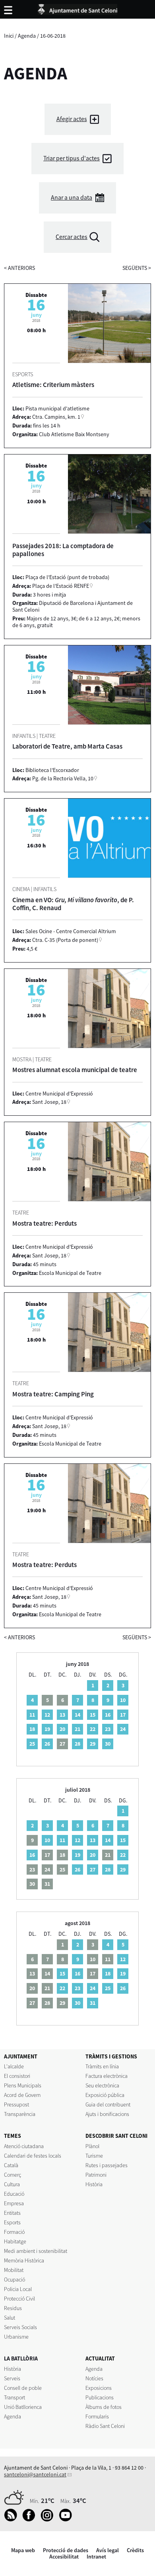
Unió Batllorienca (23, 2407)
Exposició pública (105, 2095)
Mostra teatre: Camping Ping (53, 1394)
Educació (14, 2194)
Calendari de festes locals (33, 2156)
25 (32, 1744)
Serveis (12, 2378)
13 (62, 1715)
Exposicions (99, 2388)
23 (108, 1729)
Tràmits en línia (102, 2066)
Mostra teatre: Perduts (45, 1223)
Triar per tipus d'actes (72, 158)
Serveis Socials (20, 2327)
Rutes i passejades (107, 2165)
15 (93, 1715)
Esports (12, 2222)
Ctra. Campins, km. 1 (56, 417)
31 (93, 2003)
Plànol (92, 2146)
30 (108, 1744)
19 (47, 1729)
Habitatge (15, 2241)
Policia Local (18, 2289)
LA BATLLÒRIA (21, 2358)
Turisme (94, 2156)
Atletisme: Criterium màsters (53, 385)
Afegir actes (72, 119)
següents (137, 268)
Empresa (14, 2203)
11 (32, 1715)
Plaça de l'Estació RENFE (61, 586)
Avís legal (108, 2550)
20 (62, 1729)
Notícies (94, 2378)
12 (47, 1715)
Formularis (97, 2416)
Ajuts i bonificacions (107, 2114)
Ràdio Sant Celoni (105, 2426)
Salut (10, 2318)
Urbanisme (16, 2337)
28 (77, 1744)
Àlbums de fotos (104, 2407)
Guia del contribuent (108, 2104)
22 (93, 1729)
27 (93, 1869)
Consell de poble (23, 2388)
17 (123, 1715)
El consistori (17, 2076)
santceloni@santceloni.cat (35, 2474)
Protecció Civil (19, 2299)
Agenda (27, 36)
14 (77, 1715)
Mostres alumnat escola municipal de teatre (75, 1070)
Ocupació (15, 2280)
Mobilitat (14, 2270)
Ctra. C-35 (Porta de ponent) (65, 940)
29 (93, 1744)
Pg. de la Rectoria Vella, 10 (63, 778)
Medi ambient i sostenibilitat (36, 2251)
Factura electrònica (107, 2076)
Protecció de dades (66, 2550)
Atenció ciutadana (24, 2146)
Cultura (12, 2184)
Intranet (96, 2557)
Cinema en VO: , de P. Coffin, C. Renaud (73, 904)
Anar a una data (72, 197)
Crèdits (135, 2550)
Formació (14, 2232)
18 (32, 1729)
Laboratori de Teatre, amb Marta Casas (67, 746)
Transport (15, 2397)
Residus (13, 2308)
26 (47, 1744)
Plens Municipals (23, 2085)
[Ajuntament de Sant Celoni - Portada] (77, 8)
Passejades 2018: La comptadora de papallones (63, 550)
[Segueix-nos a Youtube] (67, 2520)
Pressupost (16, 2104)
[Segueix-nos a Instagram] (49, 2520)
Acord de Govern (22, 2095)
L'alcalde (14, 2066)
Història (94, 2184)
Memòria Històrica (24, 2260)
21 (77, 1729)
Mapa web (23, 2550)
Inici (9, 36)
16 (108, 1715)
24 (123, 1729)
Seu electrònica (102, 2085)
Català (11, 2165)
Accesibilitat (64, 2557)
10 (123, 1700)
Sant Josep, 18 (49, 1102)
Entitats (12, 2213)
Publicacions (100, 2397)
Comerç (13, 2175)
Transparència (20, 2114)
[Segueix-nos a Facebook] (31, 2520)
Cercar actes (72, 237)
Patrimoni (96, 2175)
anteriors (19, 268)
